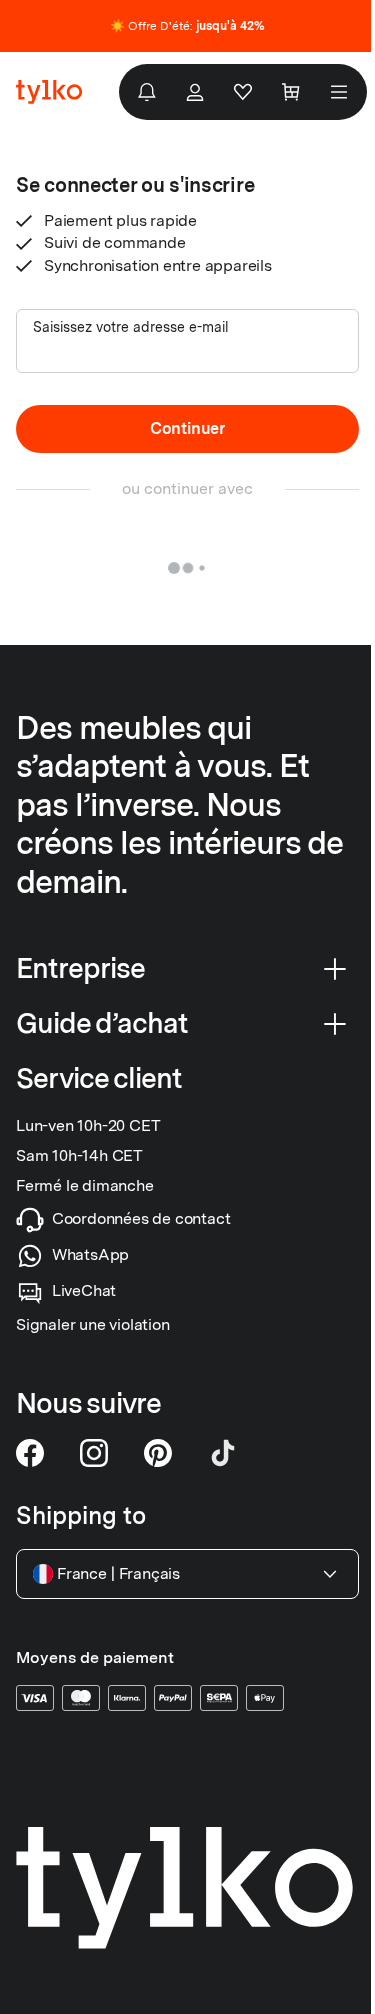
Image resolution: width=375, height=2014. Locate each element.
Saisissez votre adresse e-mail (131, 327)
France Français (118, 1573)
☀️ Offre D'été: (187, 26)
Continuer (187, 428)
